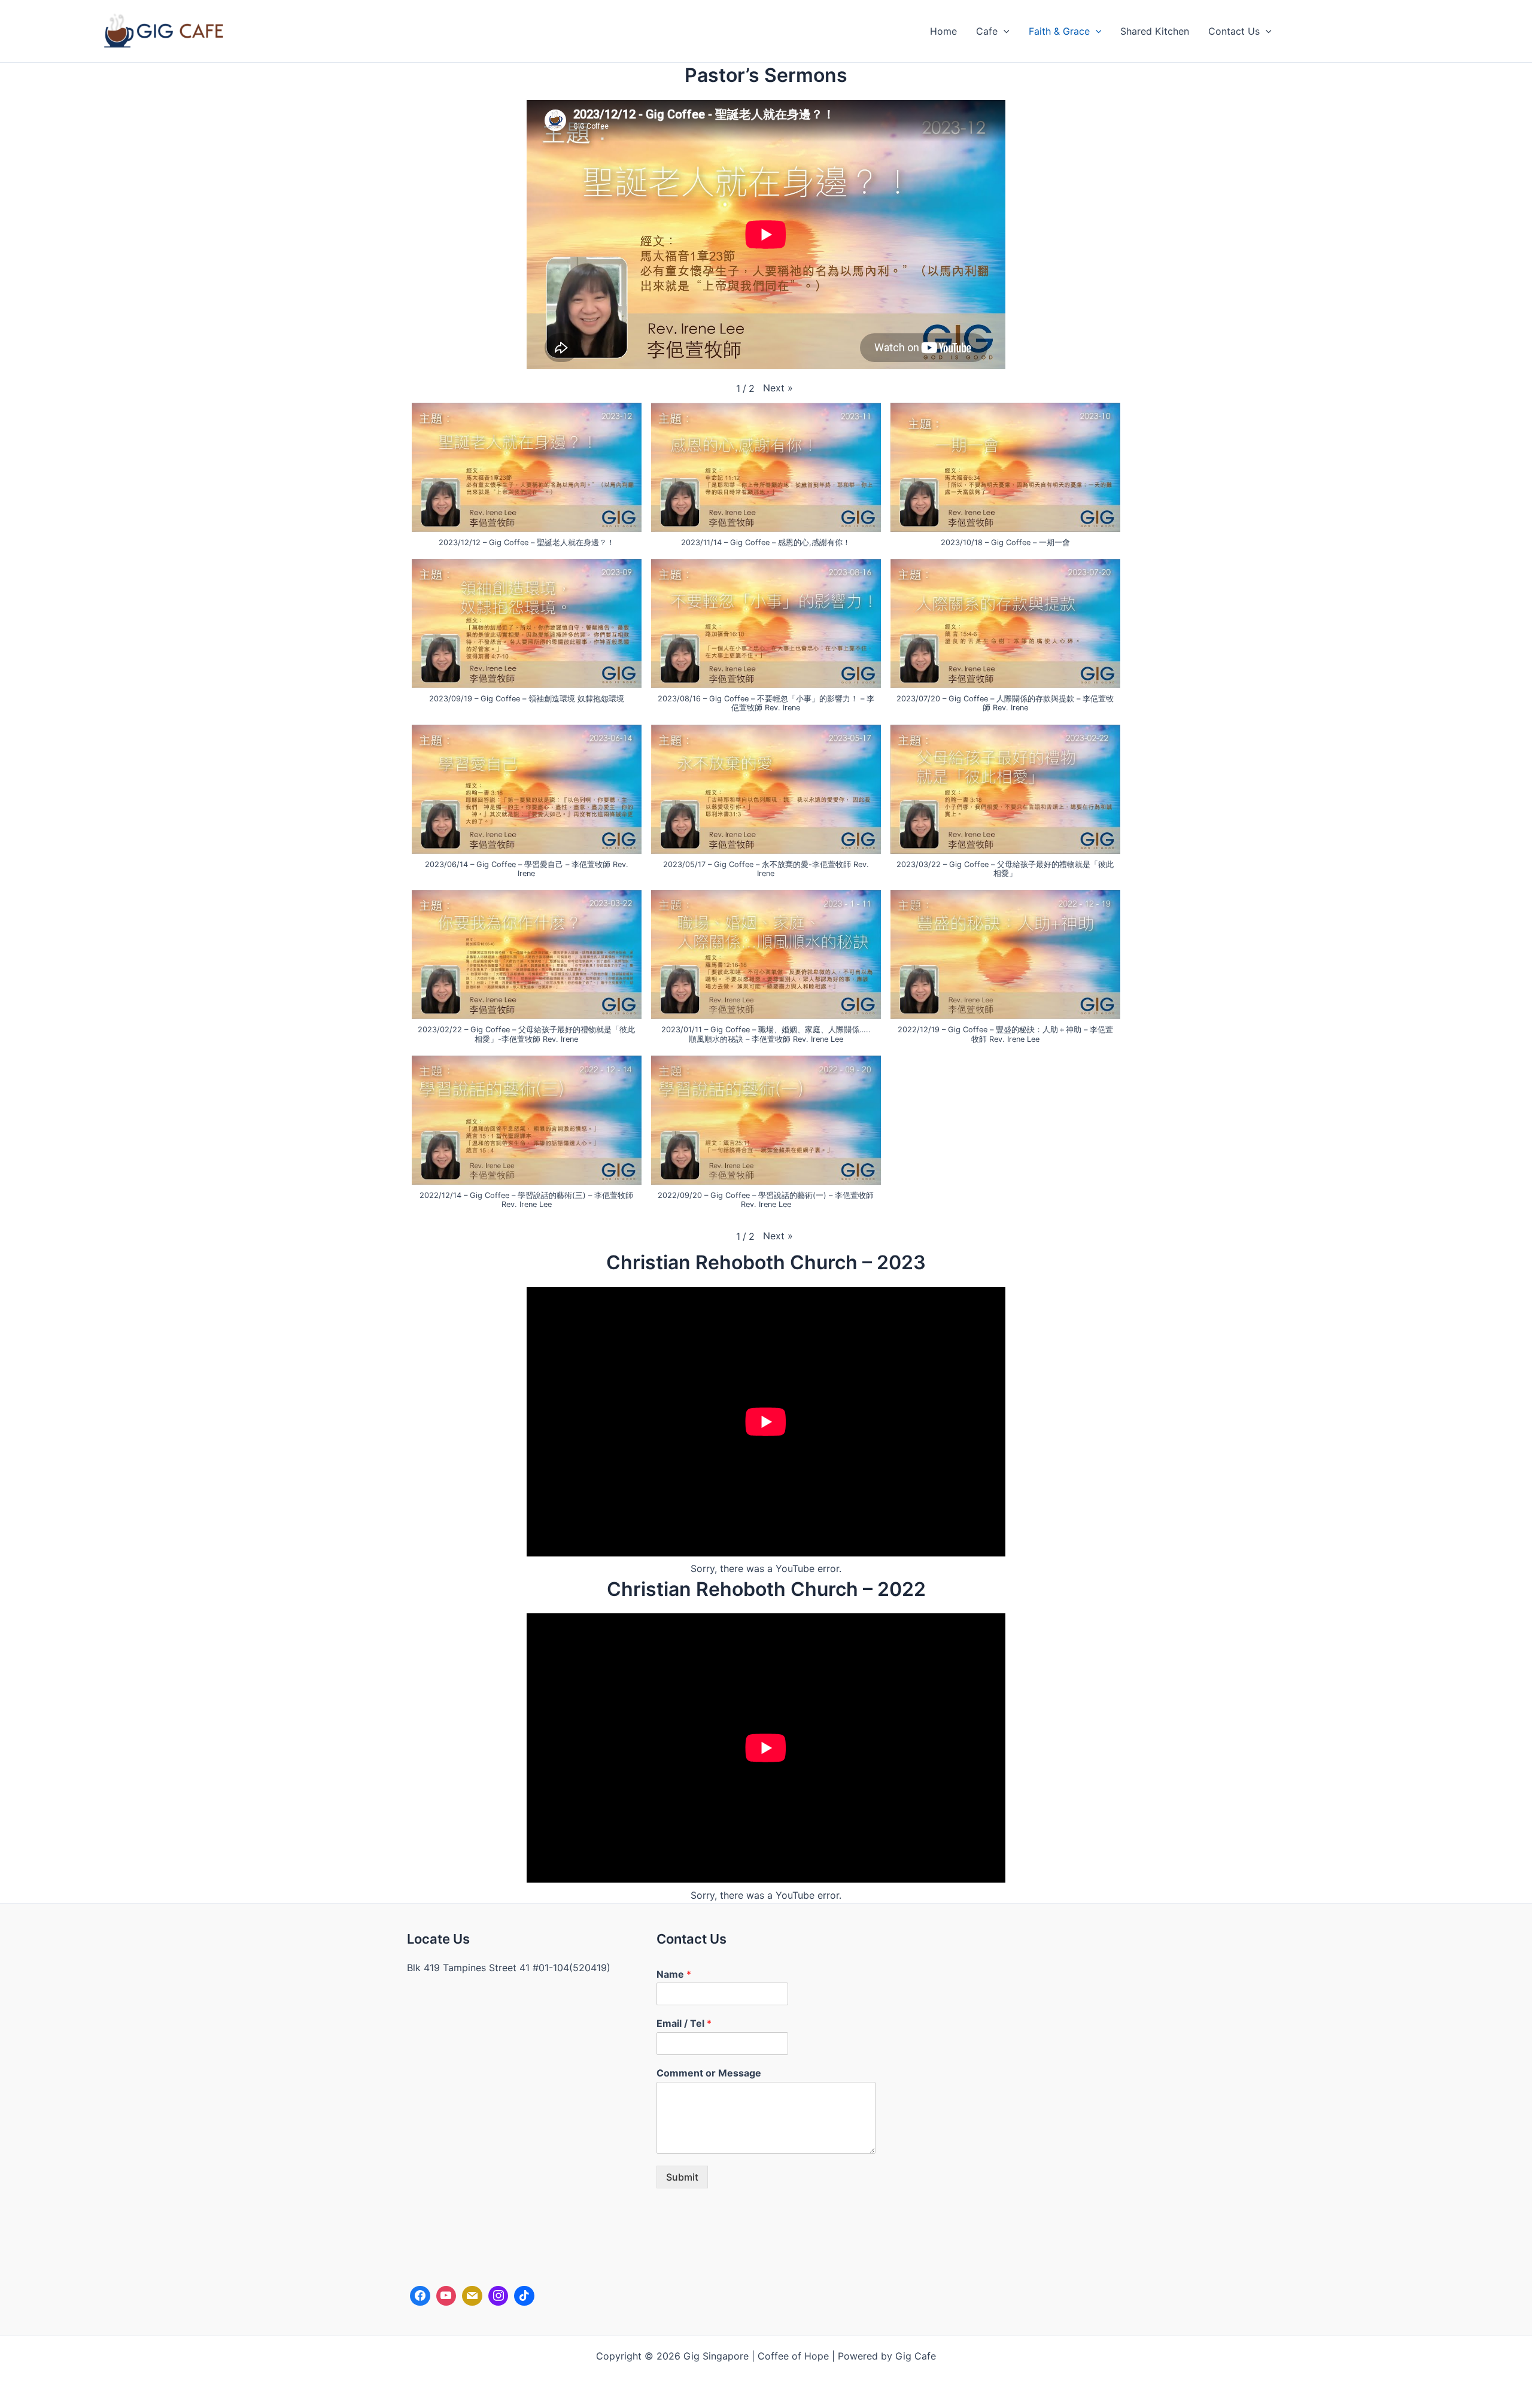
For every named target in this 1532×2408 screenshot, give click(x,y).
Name (674, 1974)
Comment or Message (709, 2073)
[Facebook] (420, 2296)
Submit (682, 2177)
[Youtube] (446, 2296)
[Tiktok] (524, 2296)
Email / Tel (684, 2023)
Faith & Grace (1059, 31)
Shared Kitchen (1155, 31)
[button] (1004, 31)
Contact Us (1234, 31)
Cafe (987, 31)
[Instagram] (498, 2296)
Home (943, 31)
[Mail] (472, 2296)
